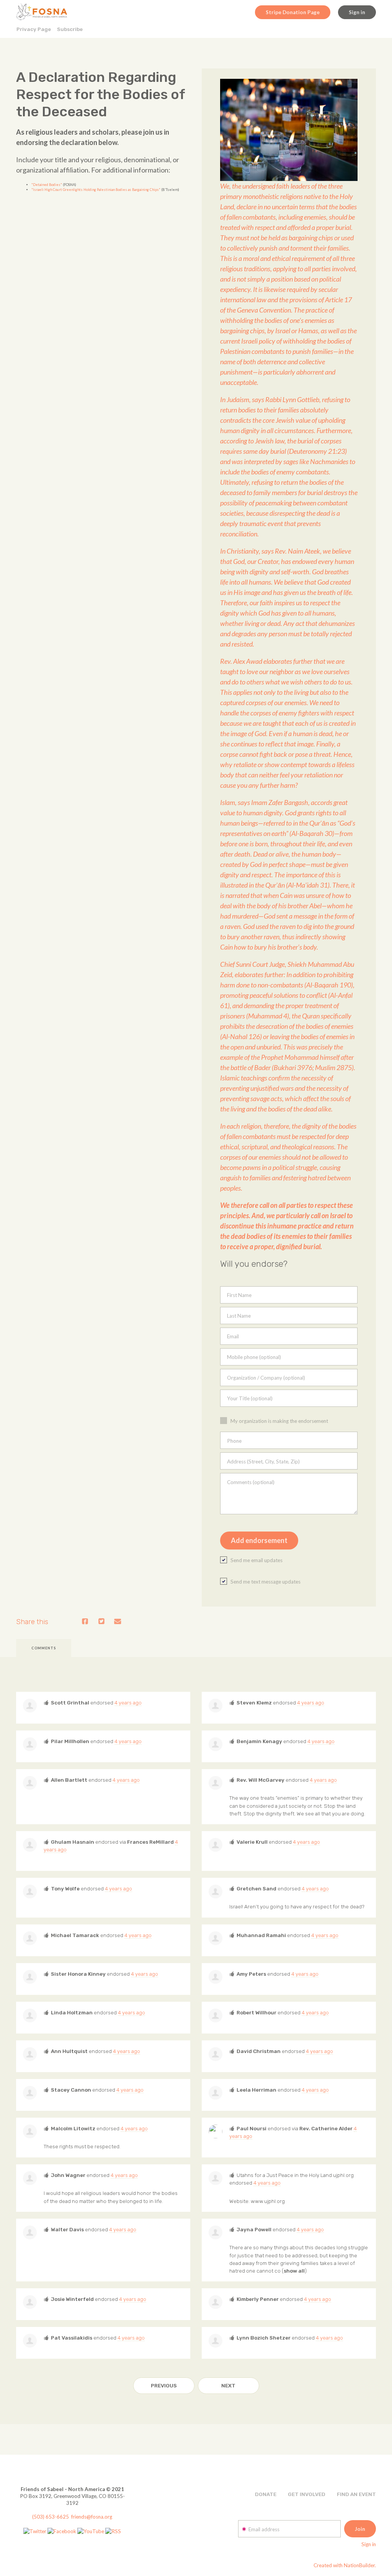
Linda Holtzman (72, 2012)
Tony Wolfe (65, 1888)
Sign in (357, 12)
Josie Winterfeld (72, 2299)
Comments (44, 1648)
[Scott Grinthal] (30, 1706)
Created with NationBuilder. (345, 2565)
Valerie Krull (252, 1842)
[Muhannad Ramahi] (216, 1938)
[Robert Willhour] (216, 2016)
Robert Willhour (256, 2012)
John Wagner (68, 2175)
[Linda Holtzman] (30, 2016)
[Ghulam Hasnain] (30, 1845)
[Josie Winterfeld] (30, 2302)
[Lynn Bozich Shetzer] (216, 2341)
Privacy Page (34, 29)
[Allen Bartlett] (30, 1783)
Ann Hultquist (69, 2051)
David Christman (259, 2051)
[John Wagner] (30, 2178)
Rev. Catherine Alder (326, 2128)
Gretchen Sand (256, 1888)
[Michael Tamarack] (30, 1938)
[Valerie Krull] (216, 1845)
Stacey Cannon (71, 2090)
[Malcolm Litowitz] (30, 2131)
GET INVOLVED (307, 2494)
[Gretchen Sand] (216, 1892)
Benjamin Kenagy (259, 1741)
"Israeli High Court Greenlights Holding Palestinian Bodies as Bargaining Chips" (96, 190)
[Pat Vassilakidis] (30, 2341)
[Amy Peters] (216, 1977)
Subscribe (70, 29)
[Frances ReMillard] (216, 2178)
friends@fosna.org (92, 2517)
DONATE (266, 2494)
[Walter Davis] (30, 2232)
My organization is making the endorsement (279, 1421)
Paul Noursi (252, 2128)
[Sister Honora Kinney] (30, 1977)
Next (228, 2385)
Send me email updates (256, 1560)
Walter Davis (67, 2229)
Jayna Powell (254, 2229)
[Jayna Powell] (216, 2232)
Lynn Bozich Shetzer (264, 2338)
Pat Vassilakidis (72, 2338)
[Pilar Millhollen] (30, 1744)
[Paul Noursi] (216, 2131)
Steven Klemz (254, 1703)
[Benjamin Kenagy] (216, 1744)
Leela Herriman (256, 2090)
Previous (164, 2385)
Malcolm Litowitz (73, 2128)
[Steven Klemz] (216, 1706)
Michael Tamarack (75, 1935)
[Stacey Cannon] (30, 2093)
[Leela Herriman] (216, 2093)
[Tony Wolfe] (30, 1892)
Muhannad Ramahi (261, 1935)
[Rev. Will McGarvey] (216, 1783)
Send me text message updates (265, 1582)
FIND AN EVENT (356, 2494)
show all (294, 2271)
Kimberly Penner (258, 2299)
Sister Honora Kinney (78, 1974)
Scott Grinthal (70, 1703)
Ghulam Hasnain (73, 1842)
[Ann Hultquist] (30, 2054)
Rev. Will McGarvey (261, 1780)
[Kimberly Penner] (216, 2302)
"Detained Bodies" (47, 185)
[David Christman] (216, 2054)
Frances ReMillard (150, 1842)
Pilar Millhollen (70, 1741)
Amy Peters (251, 1974)
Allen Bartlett (69, 1780)
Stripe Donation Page (293, 12)
